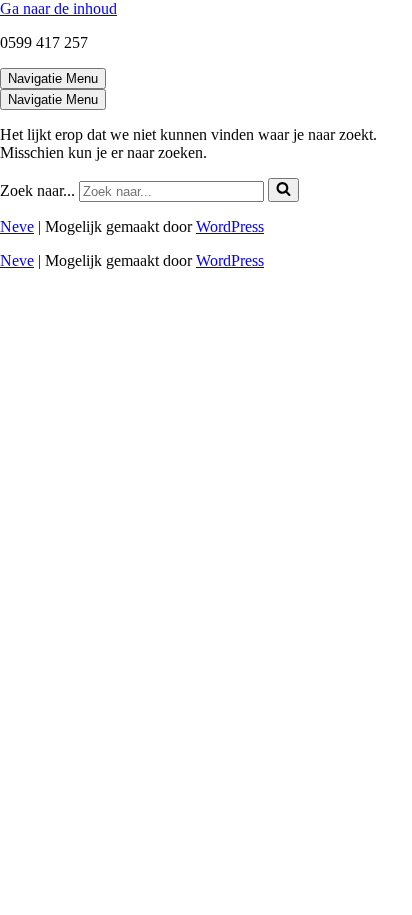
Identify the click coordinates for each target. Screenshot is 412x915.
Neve (17, 226)
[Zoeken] (283, 190)
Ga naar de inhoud (58, 8)
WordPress (230, 226)
